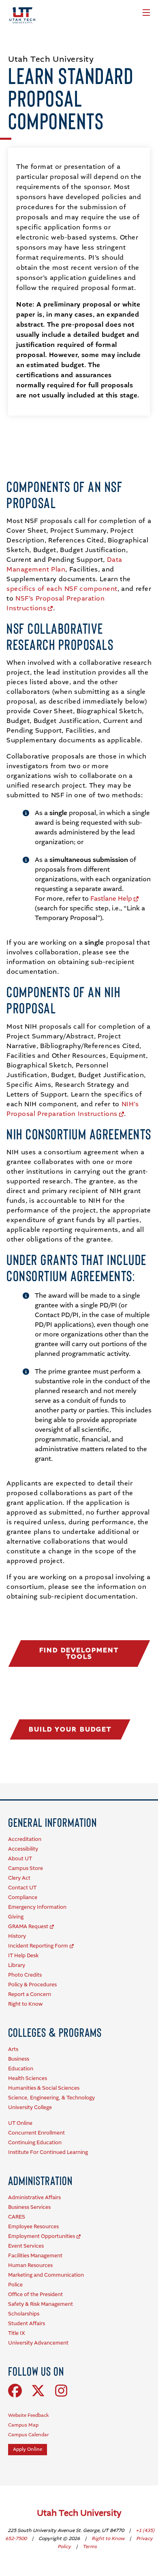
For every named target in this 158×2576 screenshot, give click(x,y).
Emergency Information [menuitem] (37, 1907)
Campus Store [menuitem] (26, 1869)
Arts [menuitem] (13, 2050)
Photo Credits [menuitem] (25, 1975)
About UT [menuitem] (20, 1859)
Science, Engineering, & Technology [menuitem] (51, 2098)
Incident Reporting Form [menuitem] (38, 1946)
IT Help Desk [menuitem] (23, 1956)
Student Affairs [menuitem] (27, 2324)
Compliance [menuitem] (23, 1898)
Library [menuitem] (17, 1966)
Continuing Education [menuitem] (35, 2143)
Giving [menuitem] (16, 1917)
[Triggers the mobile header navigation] (146, 13)
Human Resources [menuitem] (30, 2266)
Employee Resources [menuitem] (33, 2227)
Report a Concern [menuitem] (30, 1995)
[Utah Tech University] (22, 15)
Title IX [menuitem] (17, 2333)
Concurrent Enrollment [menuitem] (36, 2133)
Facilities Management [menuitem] (35, 2256)
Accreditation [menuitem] (25, 1840)
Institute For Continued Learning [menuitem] (48, 2153)
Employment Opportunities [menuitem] (42, 2237)
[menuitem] (52, 1822)
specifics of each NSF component (62, 589)
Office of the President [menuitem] (35, 2295)
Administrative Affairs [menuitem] (34, 2198)
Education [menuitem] (21, 2069)
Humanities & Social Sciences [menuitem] (44, 2088)
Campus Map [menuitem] (23, 2425)
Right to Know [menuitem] (25, 2004)
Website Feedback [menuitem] (29, 2416)
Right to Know (109, 2539)
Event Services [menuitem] (26, 2246)
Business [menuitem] (19, 2059)
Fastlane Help (111, 899)
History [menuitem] (17, 1936)
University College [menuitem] (30, 2108)
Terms (90, 2547)
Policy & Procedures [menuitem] (32, 1985)
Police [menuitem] (15, 2285)
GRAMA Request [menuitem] (28, 1927)
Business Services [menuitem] (29, 2207)
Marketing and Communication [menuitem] (46, 2275)
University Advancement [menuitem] (38, 2343)
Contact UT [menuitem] (22, 1888)
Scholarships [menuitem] (24, 2314)
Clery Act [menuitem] (19, 1878)
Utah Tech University (79, 2514)
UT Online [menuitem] (20, 2123)
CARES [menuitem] (17, 2217)
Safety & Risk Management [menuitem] (41, 2304)
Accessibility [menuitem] (23, 1849)
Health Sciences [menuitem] (28, 2079)
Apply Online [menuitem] (28, 2450)
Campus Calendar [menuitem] (29, 2435)
